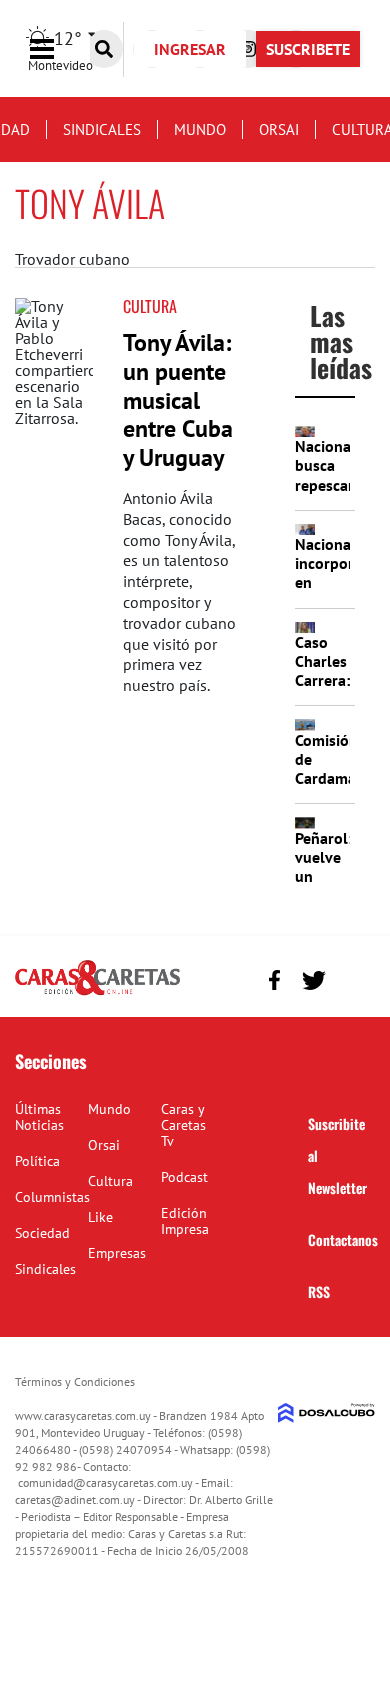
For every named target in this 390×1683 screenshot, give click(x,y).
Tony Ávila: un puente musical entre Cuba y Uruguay (178, 400)
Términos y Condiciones (75, 1381)
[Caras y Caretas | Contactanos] (352, 977)
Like (100, 1217)
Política (37, 1161)
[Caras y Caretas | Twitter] (313, 980)
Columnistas (52, 1197)
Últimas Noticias (39, 1117)
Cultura (150, 306)
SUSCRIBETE (308, 49)
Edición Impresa (185, 1221)
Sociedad (42, 1233)
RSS (319, 1291)
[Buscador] (104, 49)
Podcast (184, 1177)
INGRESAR (190, 49)
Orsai (279, 129)
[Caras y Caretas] (97, 994)
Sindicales (102, 129)
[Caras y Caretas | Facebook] (274, 980)
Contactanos (343, 1239)
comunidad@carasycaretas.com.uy (105, 1482)
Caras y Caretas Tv (183, 1125)
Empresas (117, 1253)
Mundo (200, 129)
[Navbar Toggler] (57, 49)
